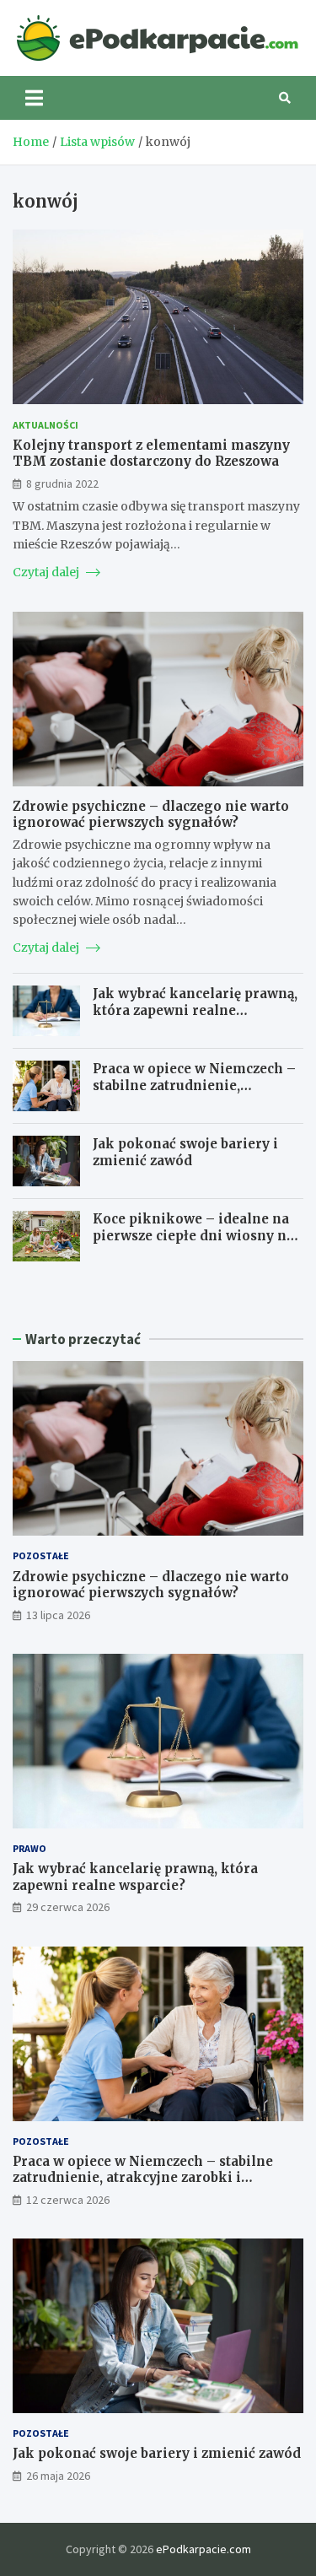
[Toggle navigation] (34, 98)
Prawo (29, 1848)
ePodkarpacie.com (204, 2549)
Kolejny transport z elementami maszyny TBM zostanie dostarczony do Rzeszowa (151, 454)
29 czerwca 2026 (68, 1907)
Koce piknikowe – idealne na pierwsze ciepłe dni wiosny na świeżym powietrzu (193, 1235)
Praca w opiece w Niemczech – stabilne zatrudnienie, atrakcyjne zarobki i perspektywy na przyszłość (194, 1094)
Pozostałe (41, 1555)
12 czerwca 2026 (68, 2200)
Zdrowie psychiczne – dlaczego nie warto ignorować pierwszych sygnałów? (151, 815)
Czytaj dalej (47, 572)
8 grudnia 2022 (62, 483)
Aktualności (46, 425)
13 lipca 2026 (58, 1615)
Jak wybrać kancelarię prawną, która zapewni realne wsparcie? (195, 1010)
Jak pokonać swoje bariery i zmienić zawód (185, 1152)
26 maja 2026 (58, 2476)
